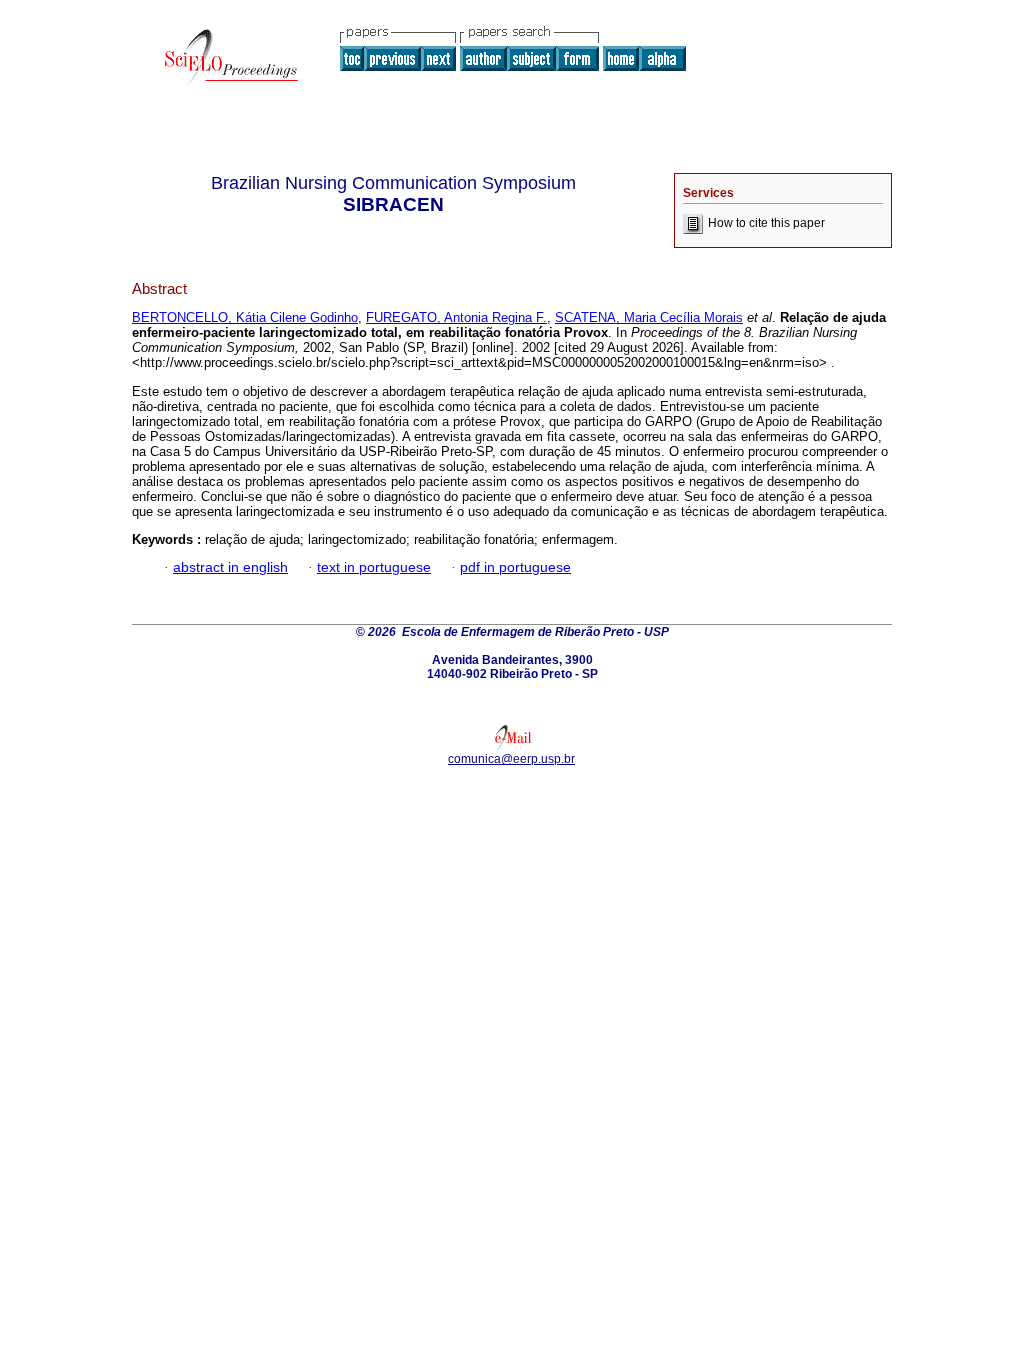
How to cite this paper (766, 223)
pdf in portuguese (515, 567)
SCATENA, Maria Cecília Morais (649, 317)
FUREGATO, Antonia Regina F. (456, 317)
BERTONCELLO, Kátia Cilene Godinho (245, 317)
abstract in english (230, 567)
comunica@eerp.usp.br (511, 759)
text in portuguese (374, 567)
